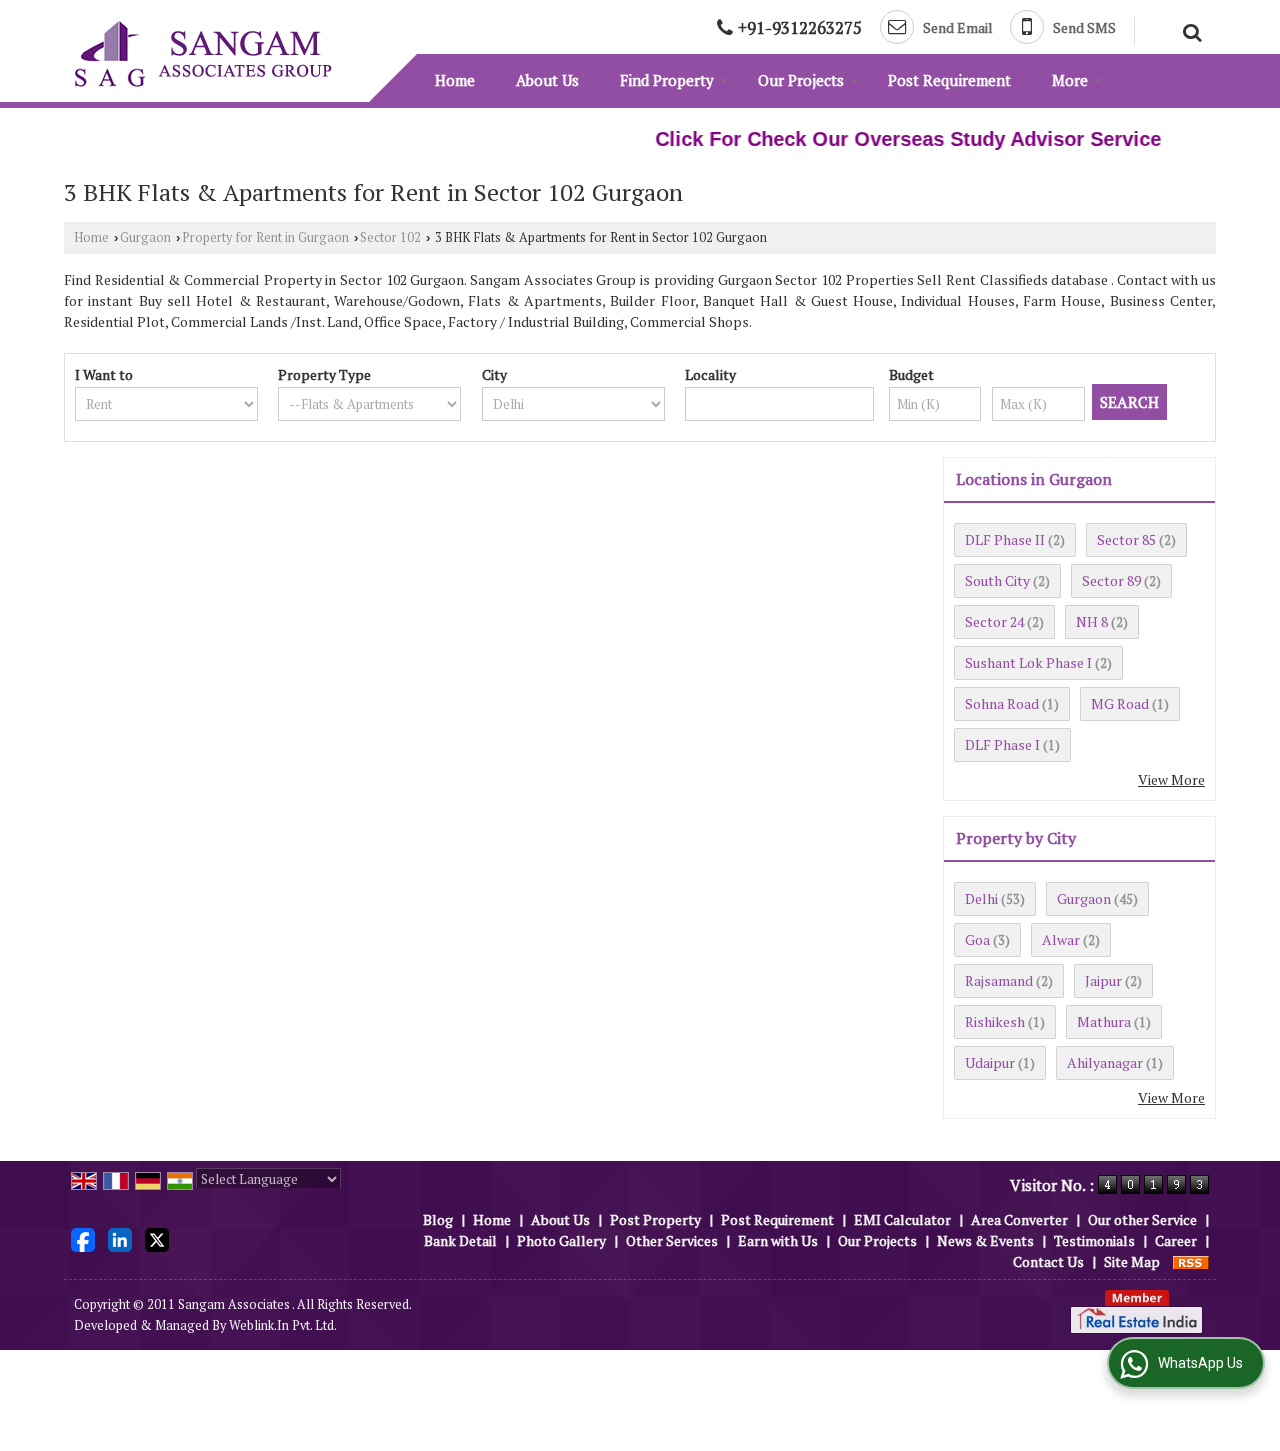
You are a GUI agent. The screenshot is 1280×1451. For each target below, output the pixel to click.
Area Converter (1019, 1219)
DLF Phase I (1002, 744)
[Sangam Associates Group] (203, 54)
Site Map (1132, 1261)
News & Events (985, 1240)
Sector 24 (994, 621)
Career (1176, 1240)
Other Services (672, 1240)
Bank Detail (460, 1240)
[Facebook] (83, 1238)
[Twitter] (157, 1238)
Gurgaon (145, 237)
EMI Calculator (902, 1219)
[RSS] (1191, 1261)
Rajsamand (999, 980)
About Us (547, 80)
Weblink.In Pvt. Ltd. (283, 1325)
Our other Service (1142, 1219)
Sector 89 (1111, 580)
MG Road (1120, 703)
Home (455, 80)
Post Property (655, 1219)
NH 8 (1092, 621)
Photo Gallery (561, 1240)
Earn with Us (778, 1240)
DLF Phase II (1005, 539)
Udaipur (990, 1062)
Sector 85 (1126, 539)
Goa (977, 939)
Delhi (981, 898)
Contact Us (1048, 1261)
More (1070, 80)
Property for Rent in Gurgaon (265, 237)
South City (997, 580)
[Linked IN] (120, 1238)
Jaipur (1103, 980)
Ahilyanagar (1105, 1062)
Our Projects (801, 80)
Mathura (1104, 1021)
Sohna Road (1002, 703)
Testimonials (1094, 1240)
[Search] (1189, 30)
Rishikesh (995, 1021)
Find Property (667, 80)
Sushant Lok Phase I (1028, 662)
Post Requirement (949, 80)
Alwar (1061, 939)
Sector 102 (390, 237)
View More (1171, 779)
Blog (438, 1219)
